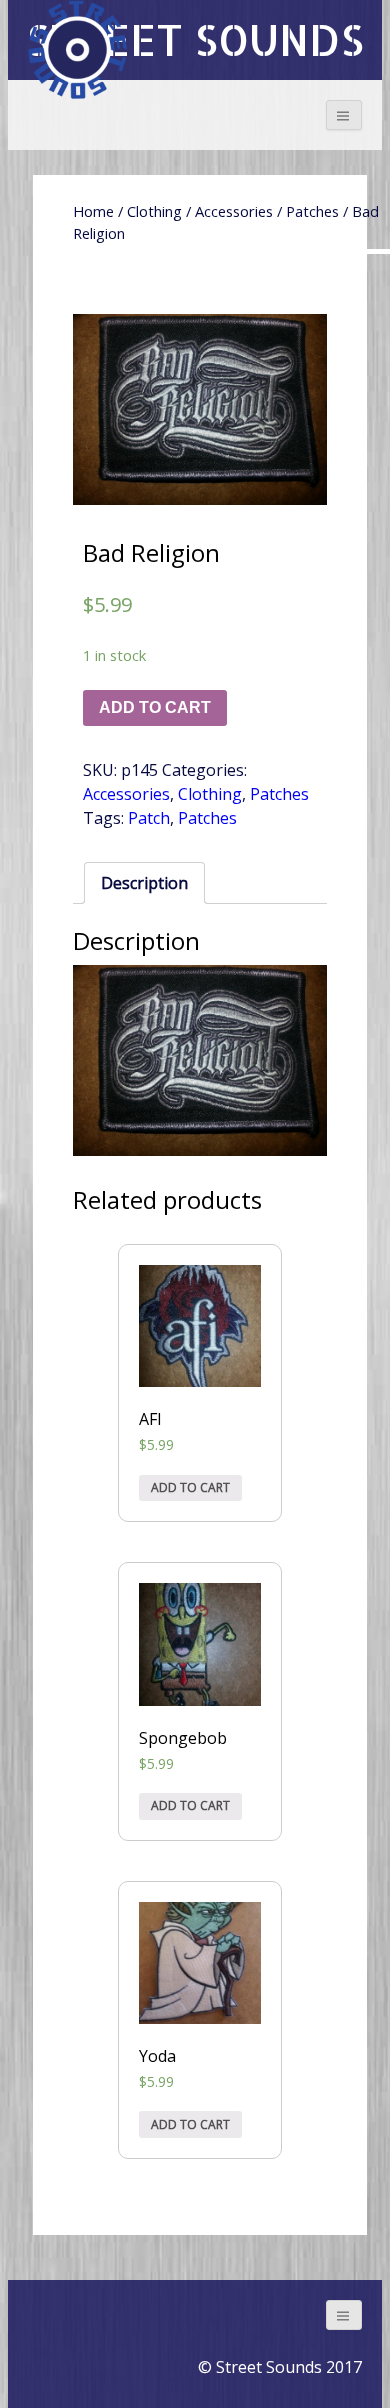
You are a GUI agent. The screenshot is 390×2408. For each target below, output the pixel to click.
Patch (149, 818)
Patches (312, 211)
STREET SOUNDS (195, 39)
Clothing (154, 211)
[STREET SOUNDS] (78, 50)
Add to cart (155, 707)
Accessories (234, 211)
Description (144, 883)
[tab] (144, 883)
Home (93, 211)
